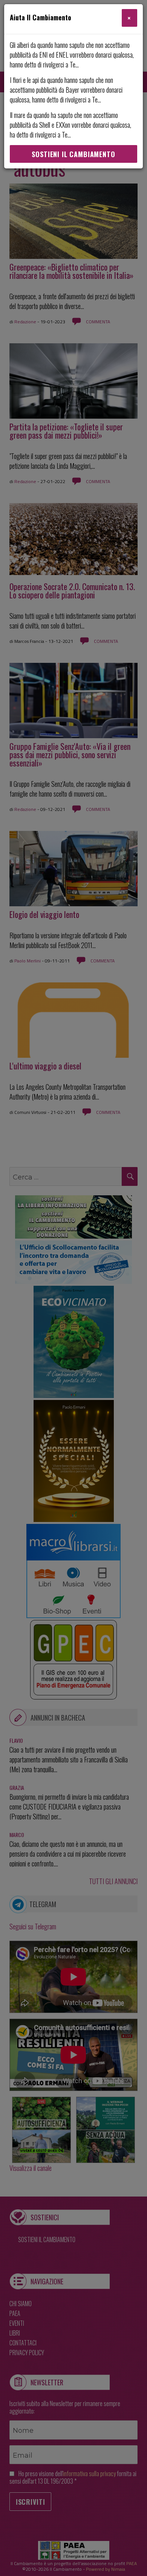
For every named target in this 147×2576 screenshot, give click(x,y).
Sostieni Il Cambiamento (73, 154)
